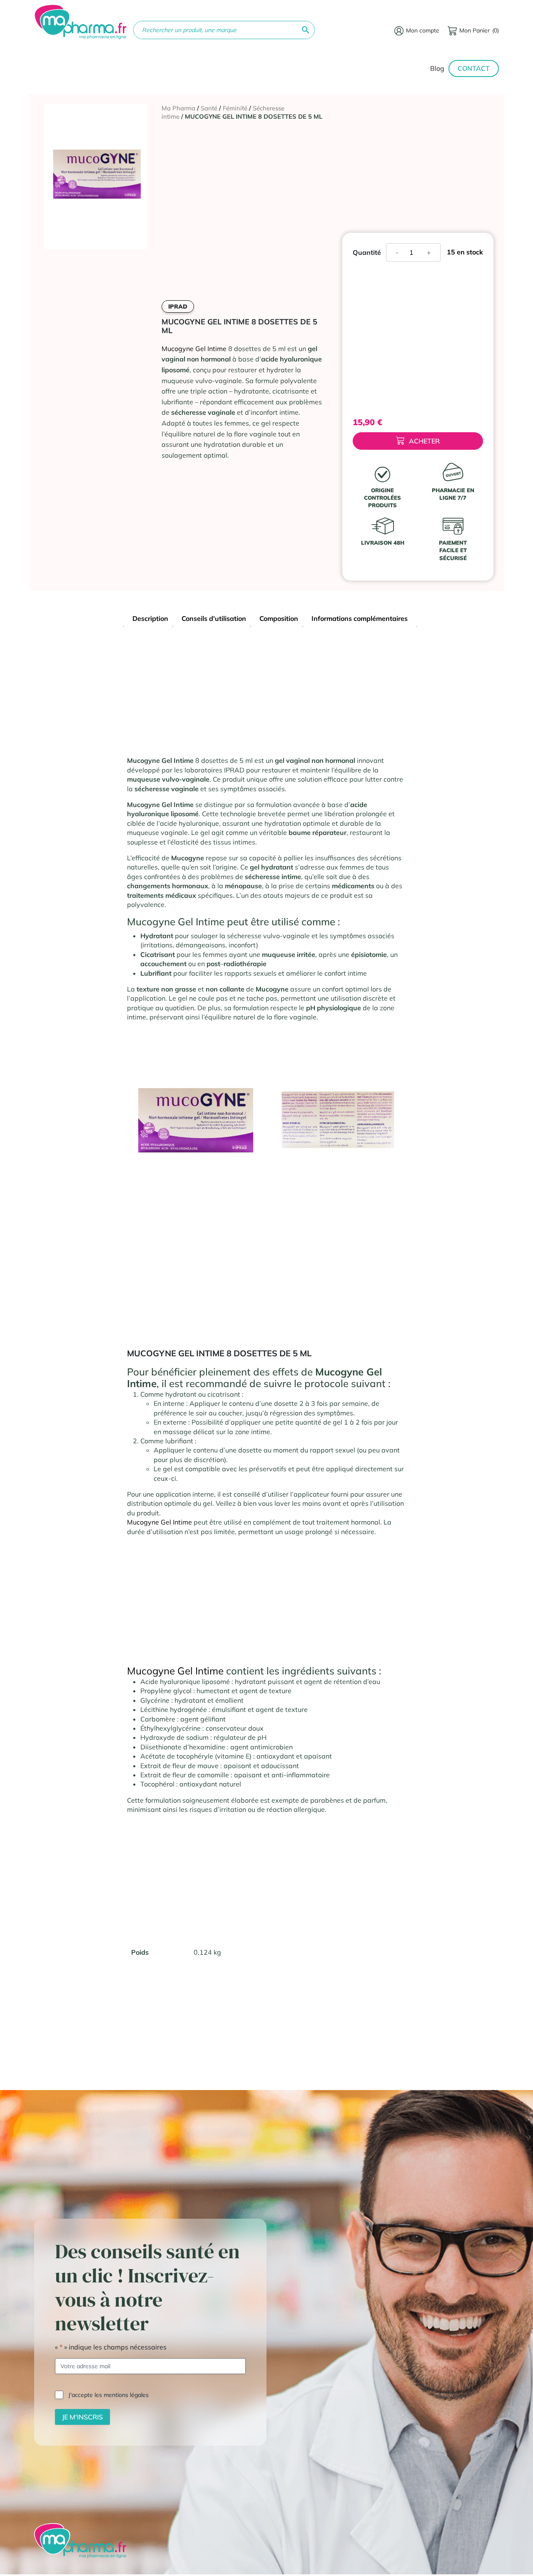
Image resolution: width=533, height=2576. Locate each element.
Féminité (235, 108)
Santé (209, 108)
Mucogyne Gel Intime (194, 349)
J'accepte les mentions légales (108, 2395)
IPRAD (178, 306)
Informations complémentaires (360, 618)
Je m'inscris (82, 2417)
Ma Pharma (178, 108)
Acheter (424, 441)
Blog (437, 68)
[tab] (150, 619)
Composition (279, 618)
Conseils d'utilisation (214, 618)
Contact (474, 68)
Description (150, 618)
